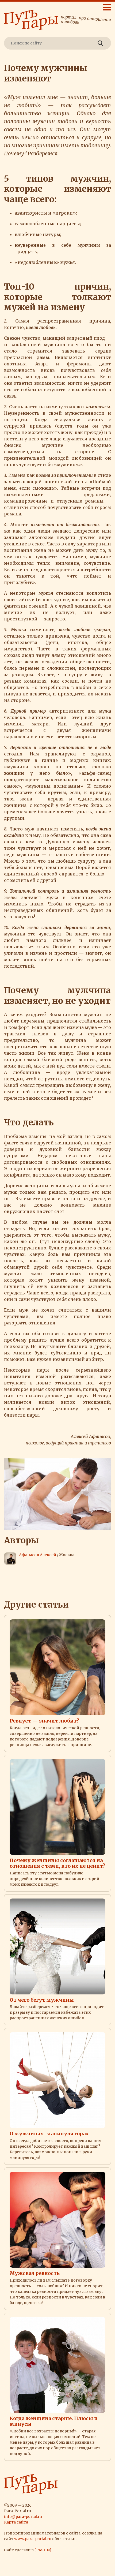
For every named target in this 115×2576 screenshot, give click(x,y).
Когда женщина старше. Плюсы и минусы (54, 2421)
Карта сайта (16, 2522)
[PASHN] (43, 2550)
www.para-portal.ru (33, 2539)
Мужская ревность (35, 2273)
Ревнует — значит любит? (44, 1721)
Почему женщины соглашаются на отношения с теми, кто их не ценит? (57, 1863)
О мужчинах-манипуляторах (49, 2134)
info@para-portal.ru (23, 2517)
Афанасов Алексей (38, 1555)
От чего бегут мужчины (42, 2000)
